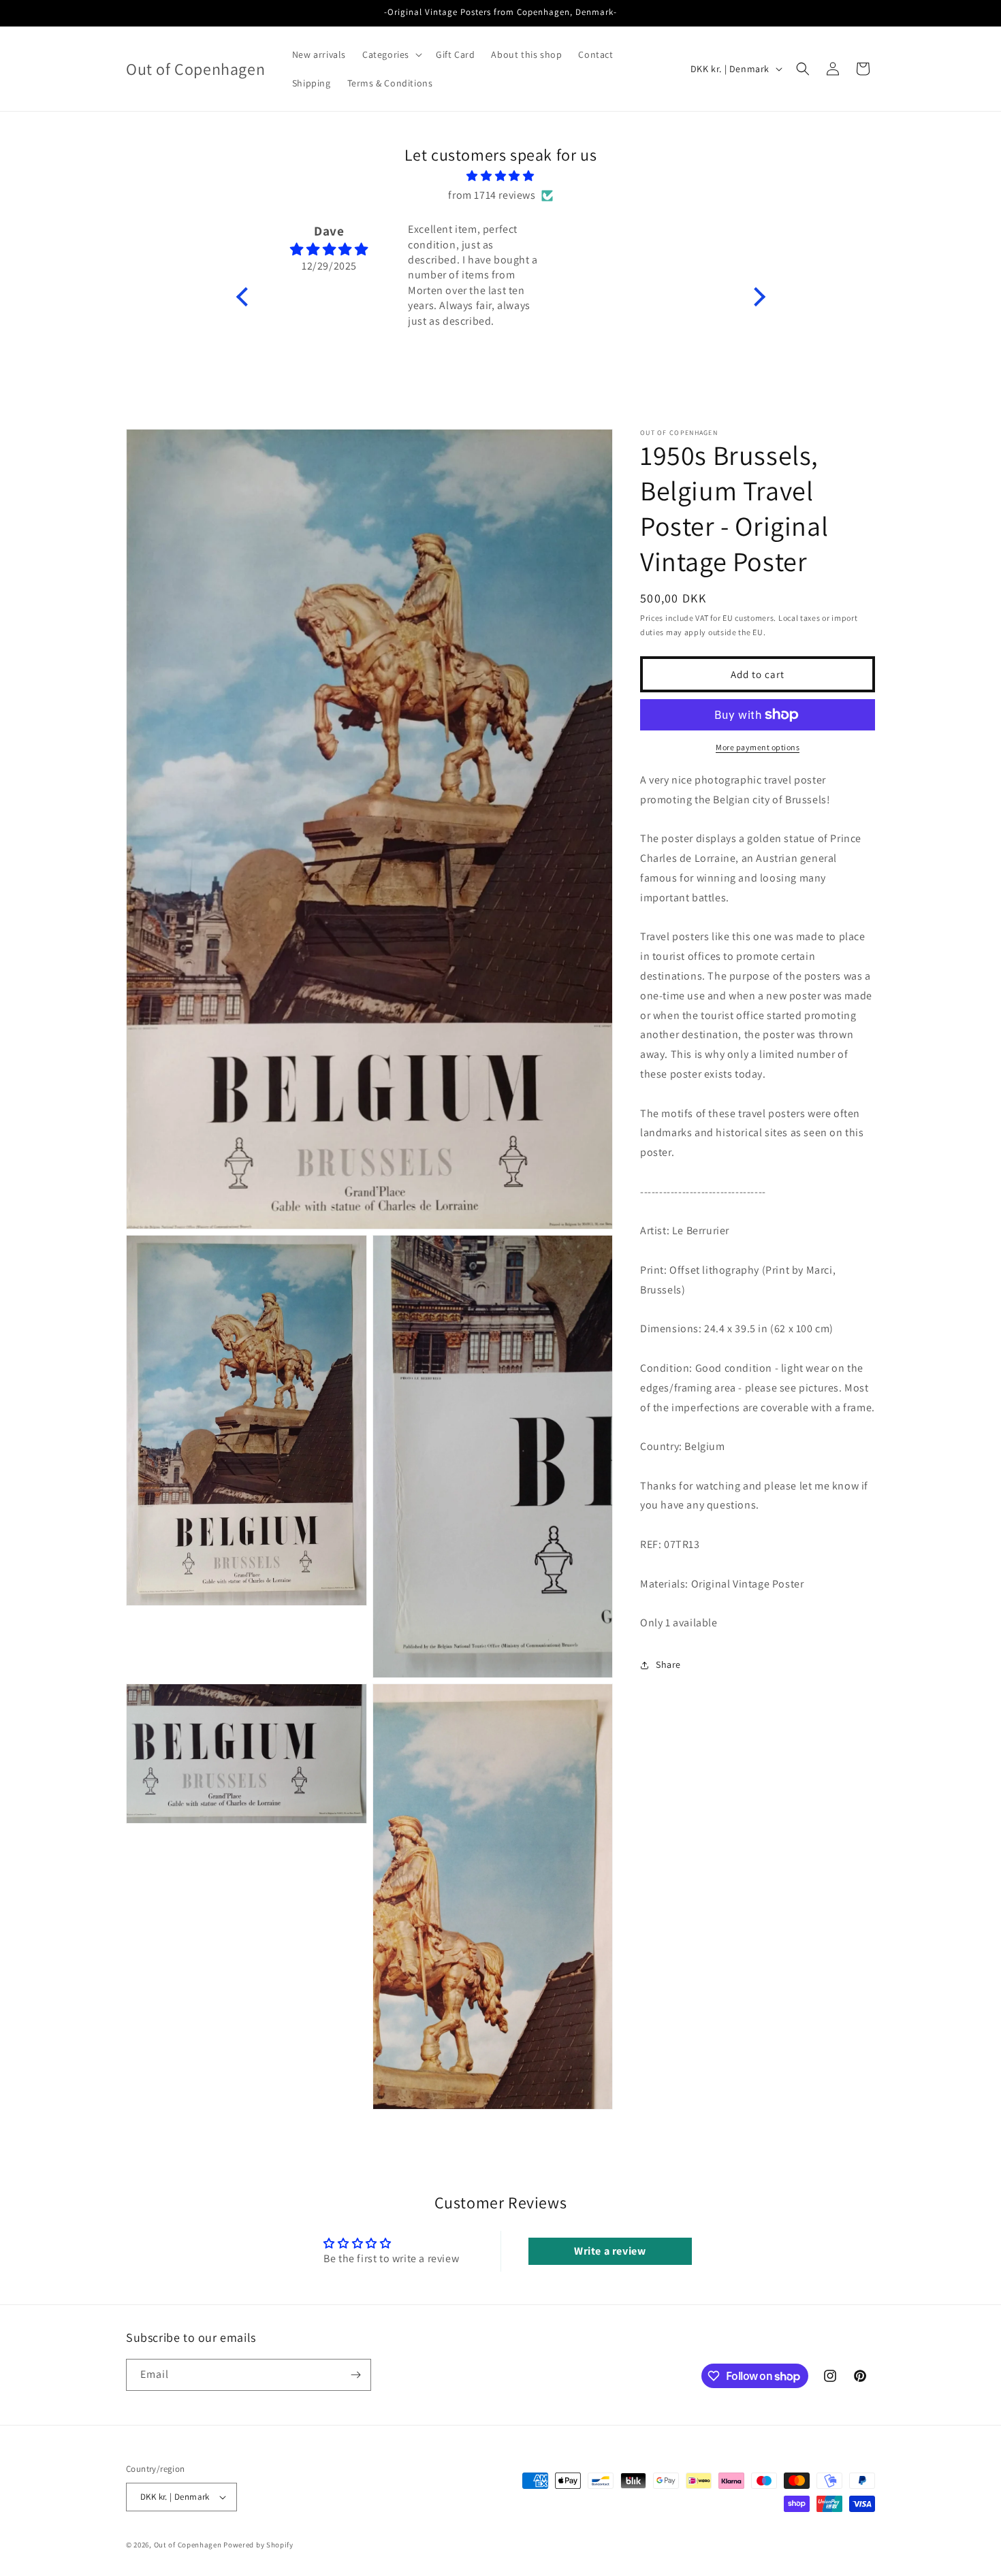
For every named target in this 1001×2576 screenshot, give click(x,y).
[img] (501, 176)
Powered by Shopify (258, 2545)
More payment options (758, 747)
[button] (391, 54)
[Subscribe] (355, 2375)
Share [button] (668, 1664)
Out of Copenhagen (188, 2545)
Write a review (610, 2251)
